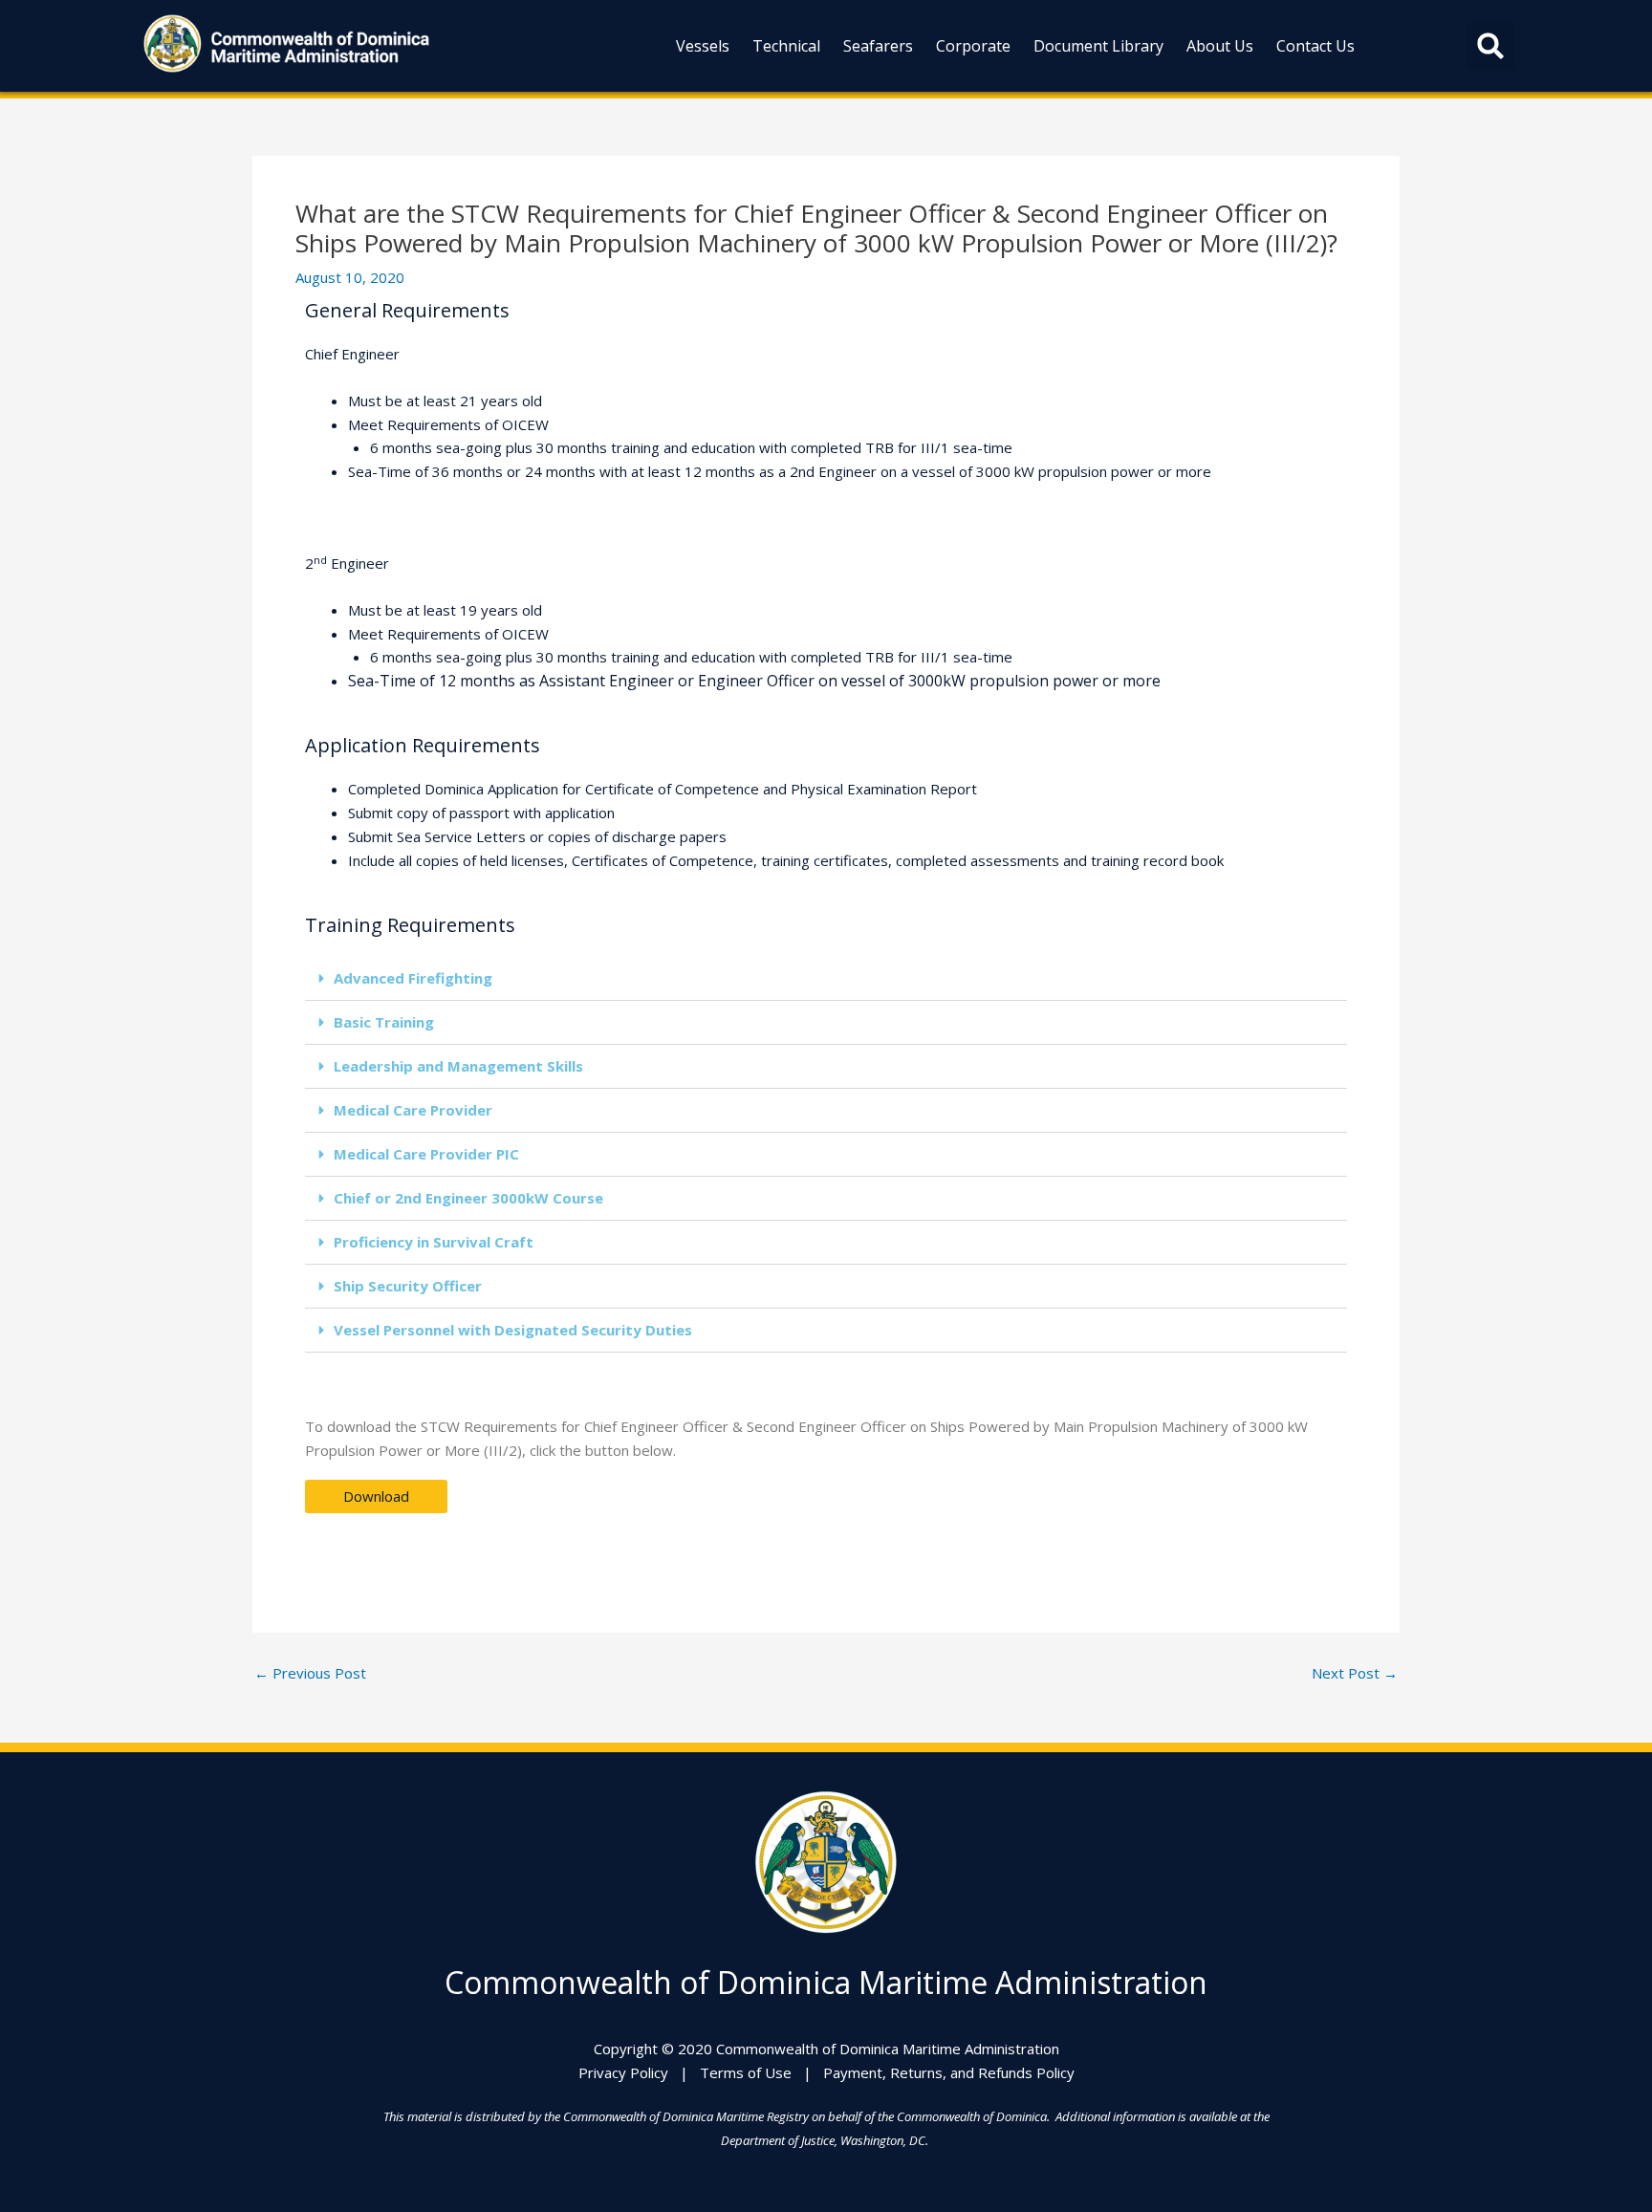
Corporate (973, 46)
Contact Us (1315, 46)
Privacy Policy (623, 2072)
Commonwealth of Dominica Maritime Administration (826, 1982)
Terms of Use (746, 2072)
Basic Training (384, 1022)
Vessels (703, 46)
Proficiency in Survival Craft (434, 1242)
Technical (786, 46)
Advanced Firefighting (413, 978)
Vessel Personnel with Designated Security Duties (513, 1330)
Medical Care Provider (413, 1110)
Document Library (1098, 46)
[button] (1490, 46)
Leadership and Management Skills (458, 1066)
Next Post (1355, 1673)
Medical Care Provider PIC (426, 1154)
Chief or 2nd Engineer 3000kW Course (468, 1198)
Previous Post (310, 1673)
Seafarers (878, 46)
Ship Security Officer (408, 1286)
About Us (1220, 46)
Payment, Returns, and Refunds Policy (949, 2072)
